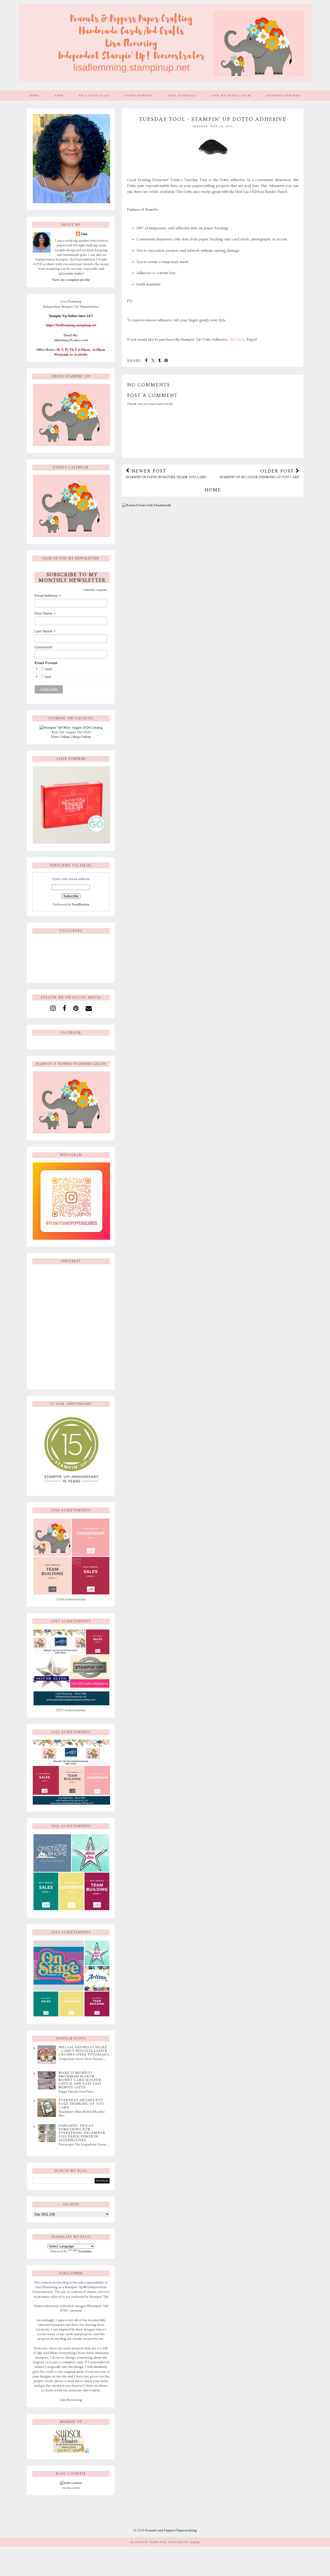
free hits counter (71, 2488)
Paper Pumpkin (139, 95)
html (49, 669)
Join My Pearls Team (231, 95)
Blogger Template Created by (165, 2542)
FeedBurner (81, 904)
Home (34, 95)
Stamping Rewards (283, 95)
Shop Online (82, 737)
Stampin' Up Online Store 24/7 (71, 316)
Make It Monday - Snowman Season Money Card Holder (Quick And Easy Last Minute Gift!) (80, 2080)
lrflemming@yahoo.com (71, 340)
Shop (59, 95)
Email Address (48, 596)
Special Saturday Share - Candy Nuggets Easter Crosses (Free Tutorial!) (84, 2051)
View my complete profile (71, 280)
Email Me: (71, 335)
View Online (61, 737)
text (48, 677)
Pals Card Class (94, 95)
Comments (43, 647)
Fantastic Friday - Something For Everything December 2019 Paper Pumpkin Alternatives (82, 2133)
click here (237, 340)
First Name (45, 613)
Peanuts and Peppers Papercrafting (171, 2530)
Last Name (45, 631)
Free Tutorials (182, 95)
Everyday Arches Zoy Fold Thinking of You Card (81, 2104)
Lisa (84, 234)
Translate (85, 2251)
